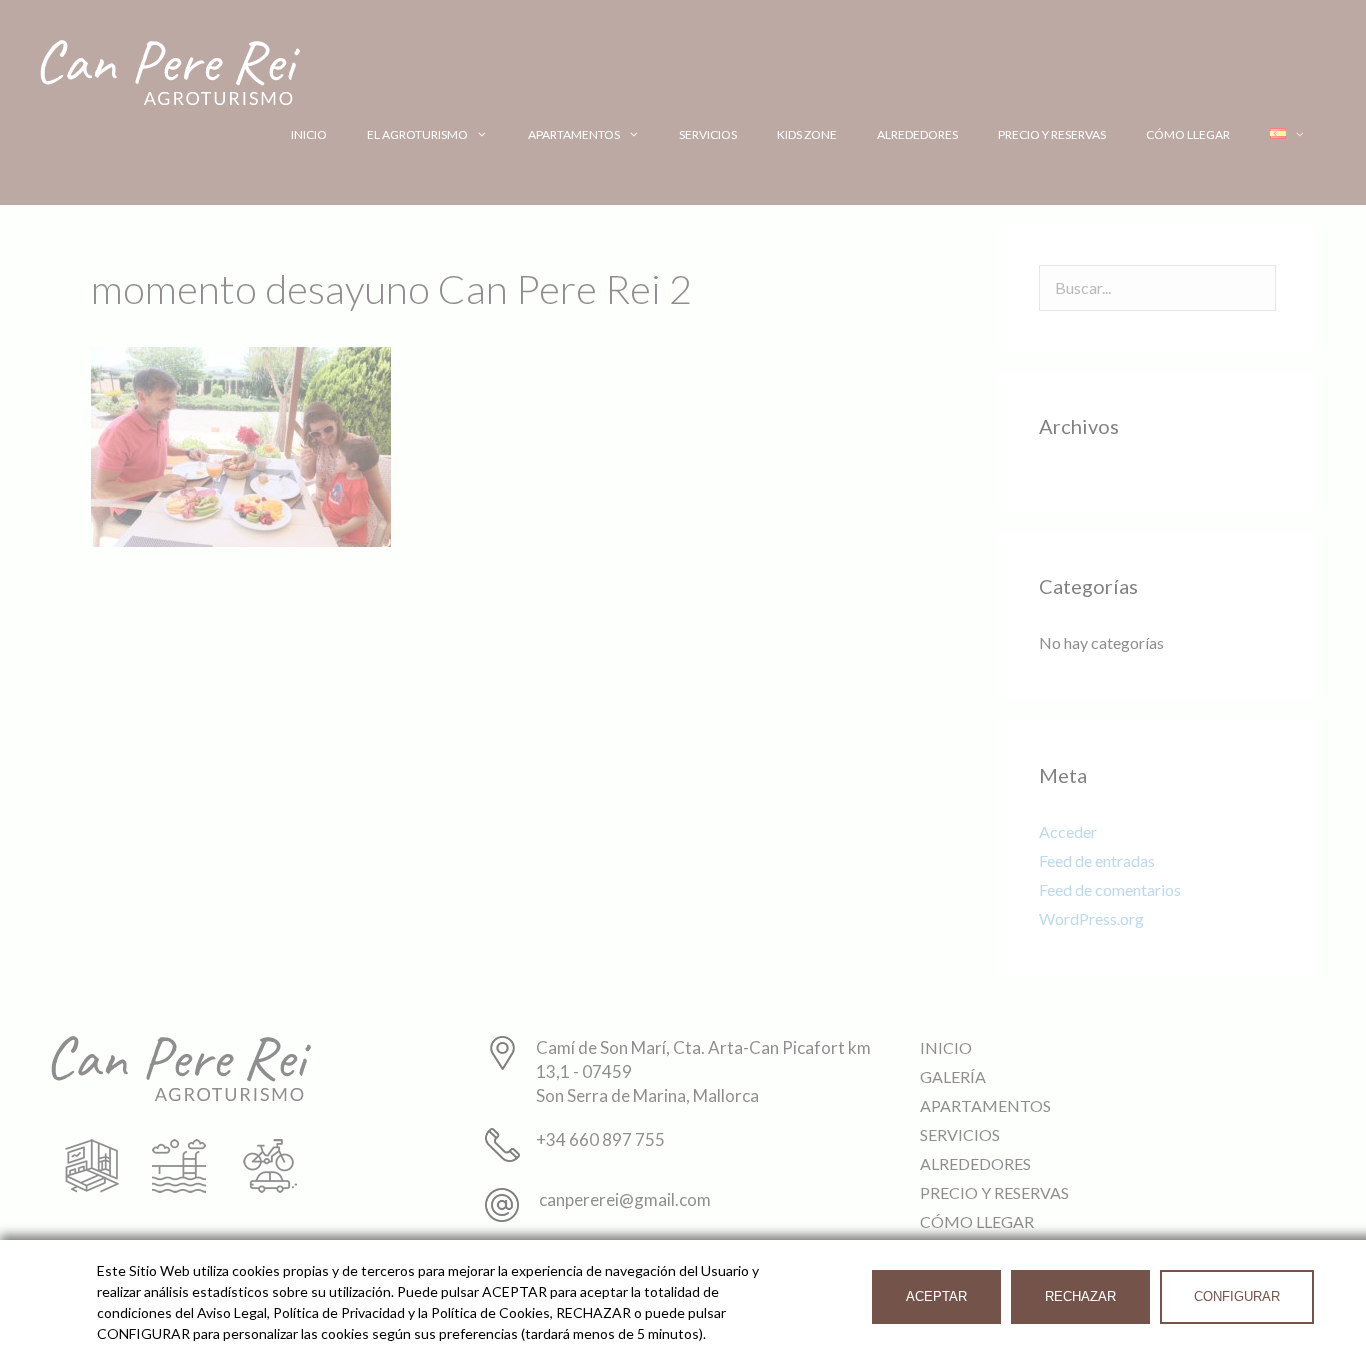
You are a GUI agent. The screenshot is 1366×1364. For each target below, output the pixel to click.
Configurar (1237, 1296)
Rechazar (1080, 1296)
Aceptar (936, 1296)
